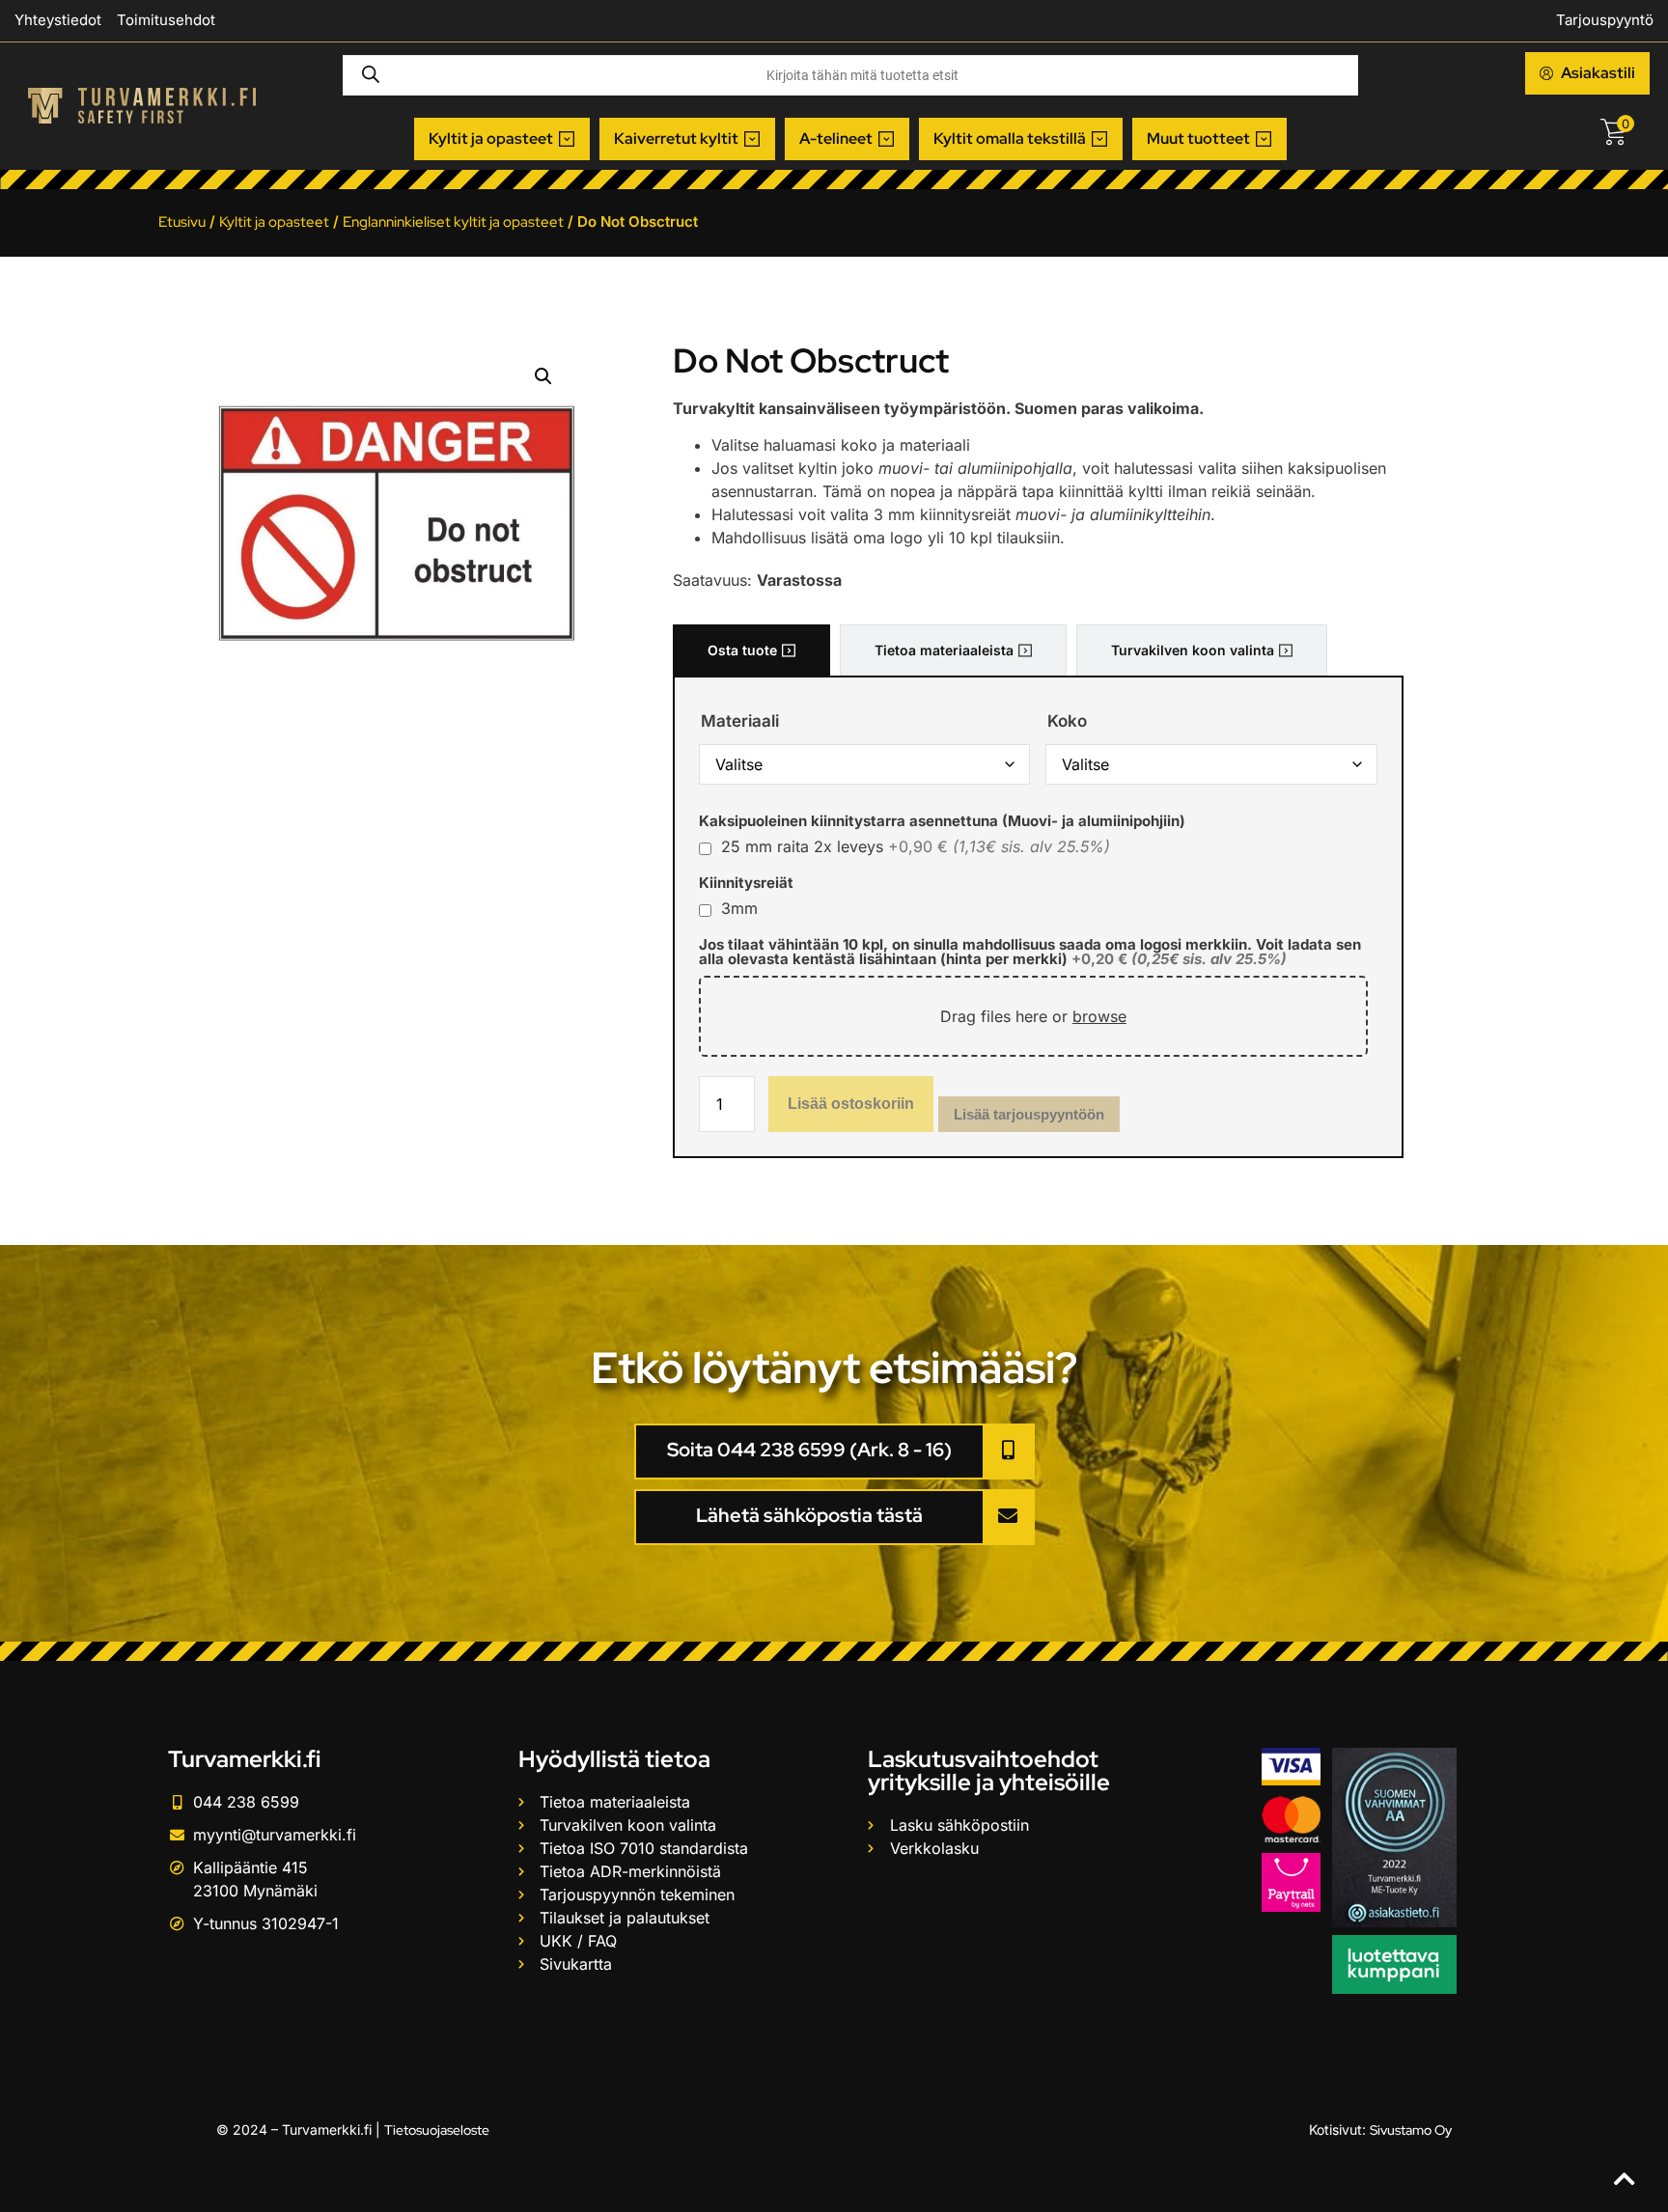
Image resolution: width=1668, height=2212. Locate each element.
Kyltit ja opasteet (274, 222)
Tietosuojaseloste (437, 2130)
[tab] (751, 650)
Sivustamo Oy (1411, 2130)
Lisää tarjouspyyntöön (1029, 1114)
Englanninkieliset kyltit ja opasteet (453, 222)
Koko (1067, 721)
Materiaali (740, 721)
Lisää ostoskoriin (851, 1104)
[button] (502, 139)
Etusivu (182, 222)
